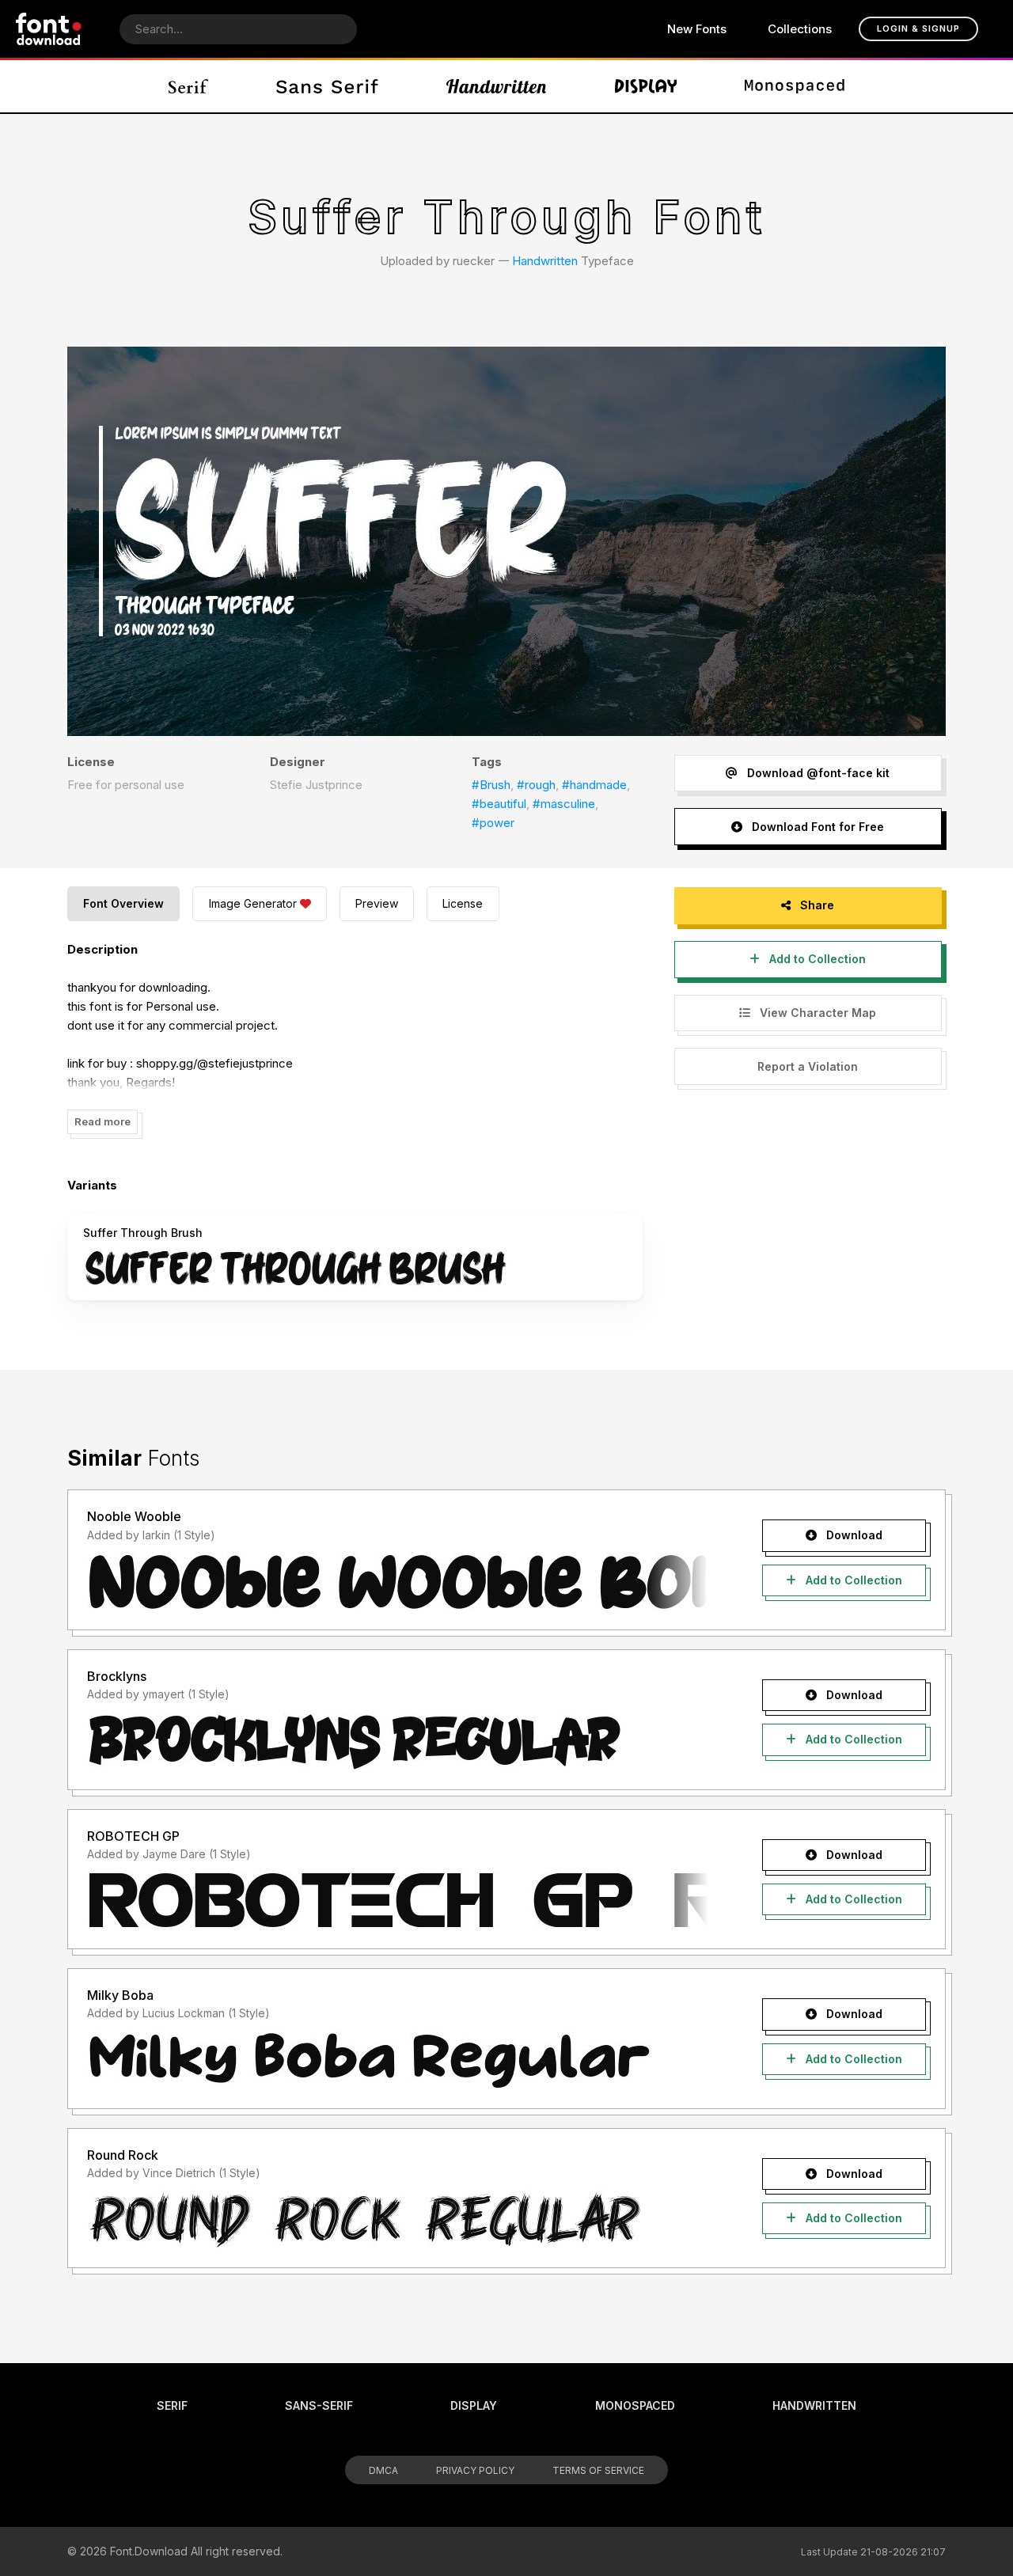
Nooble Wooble (134, 1516)
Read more (102, 1121)
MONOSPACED (635, 2405)
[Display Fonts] (646, 86)
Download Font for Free (816, 827)
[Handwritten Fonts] (496, 86)
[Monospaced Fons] (795, 86)
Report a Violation (808, 1066)
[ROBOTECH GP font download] (398, 1900)
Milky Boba (120, 1995)
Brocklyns (117, 1676)
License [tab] (463, 903)
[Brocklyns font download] (398, 1741)
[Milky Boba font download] (398, 2060)
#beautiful (499, 804)
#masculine (564, 804)
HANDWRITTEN (814, 2405)
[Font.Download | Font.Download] (49, 29)
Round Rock (123, 2155)
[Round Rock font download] (398, 2219)
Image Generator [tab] (253, 903)
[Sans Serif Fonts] (327, 86)
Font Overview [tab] (123, 903)
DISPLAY (474, 2405)
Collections (800, 29)
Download (853, 1535)
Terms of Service (598, 2470)
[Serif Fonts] (189, 86)
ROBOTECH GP (133, 1836)
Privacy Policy (475, 2470)
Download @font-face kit (817, 773)
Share (816, 905)
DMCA (383, 2470)
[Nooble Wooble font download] (398, 1581)
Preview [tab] (377, 903)
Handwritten (545, 261)
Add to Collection (816, 959)
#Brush (491, 785)
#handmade (594, 785)
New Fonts (697, 29)
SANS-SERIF (319, 2405)
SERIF (172, 2405)
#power (493, 823)
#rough (536, 785)
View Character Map (816, 1013)
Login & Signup (918, 28)
